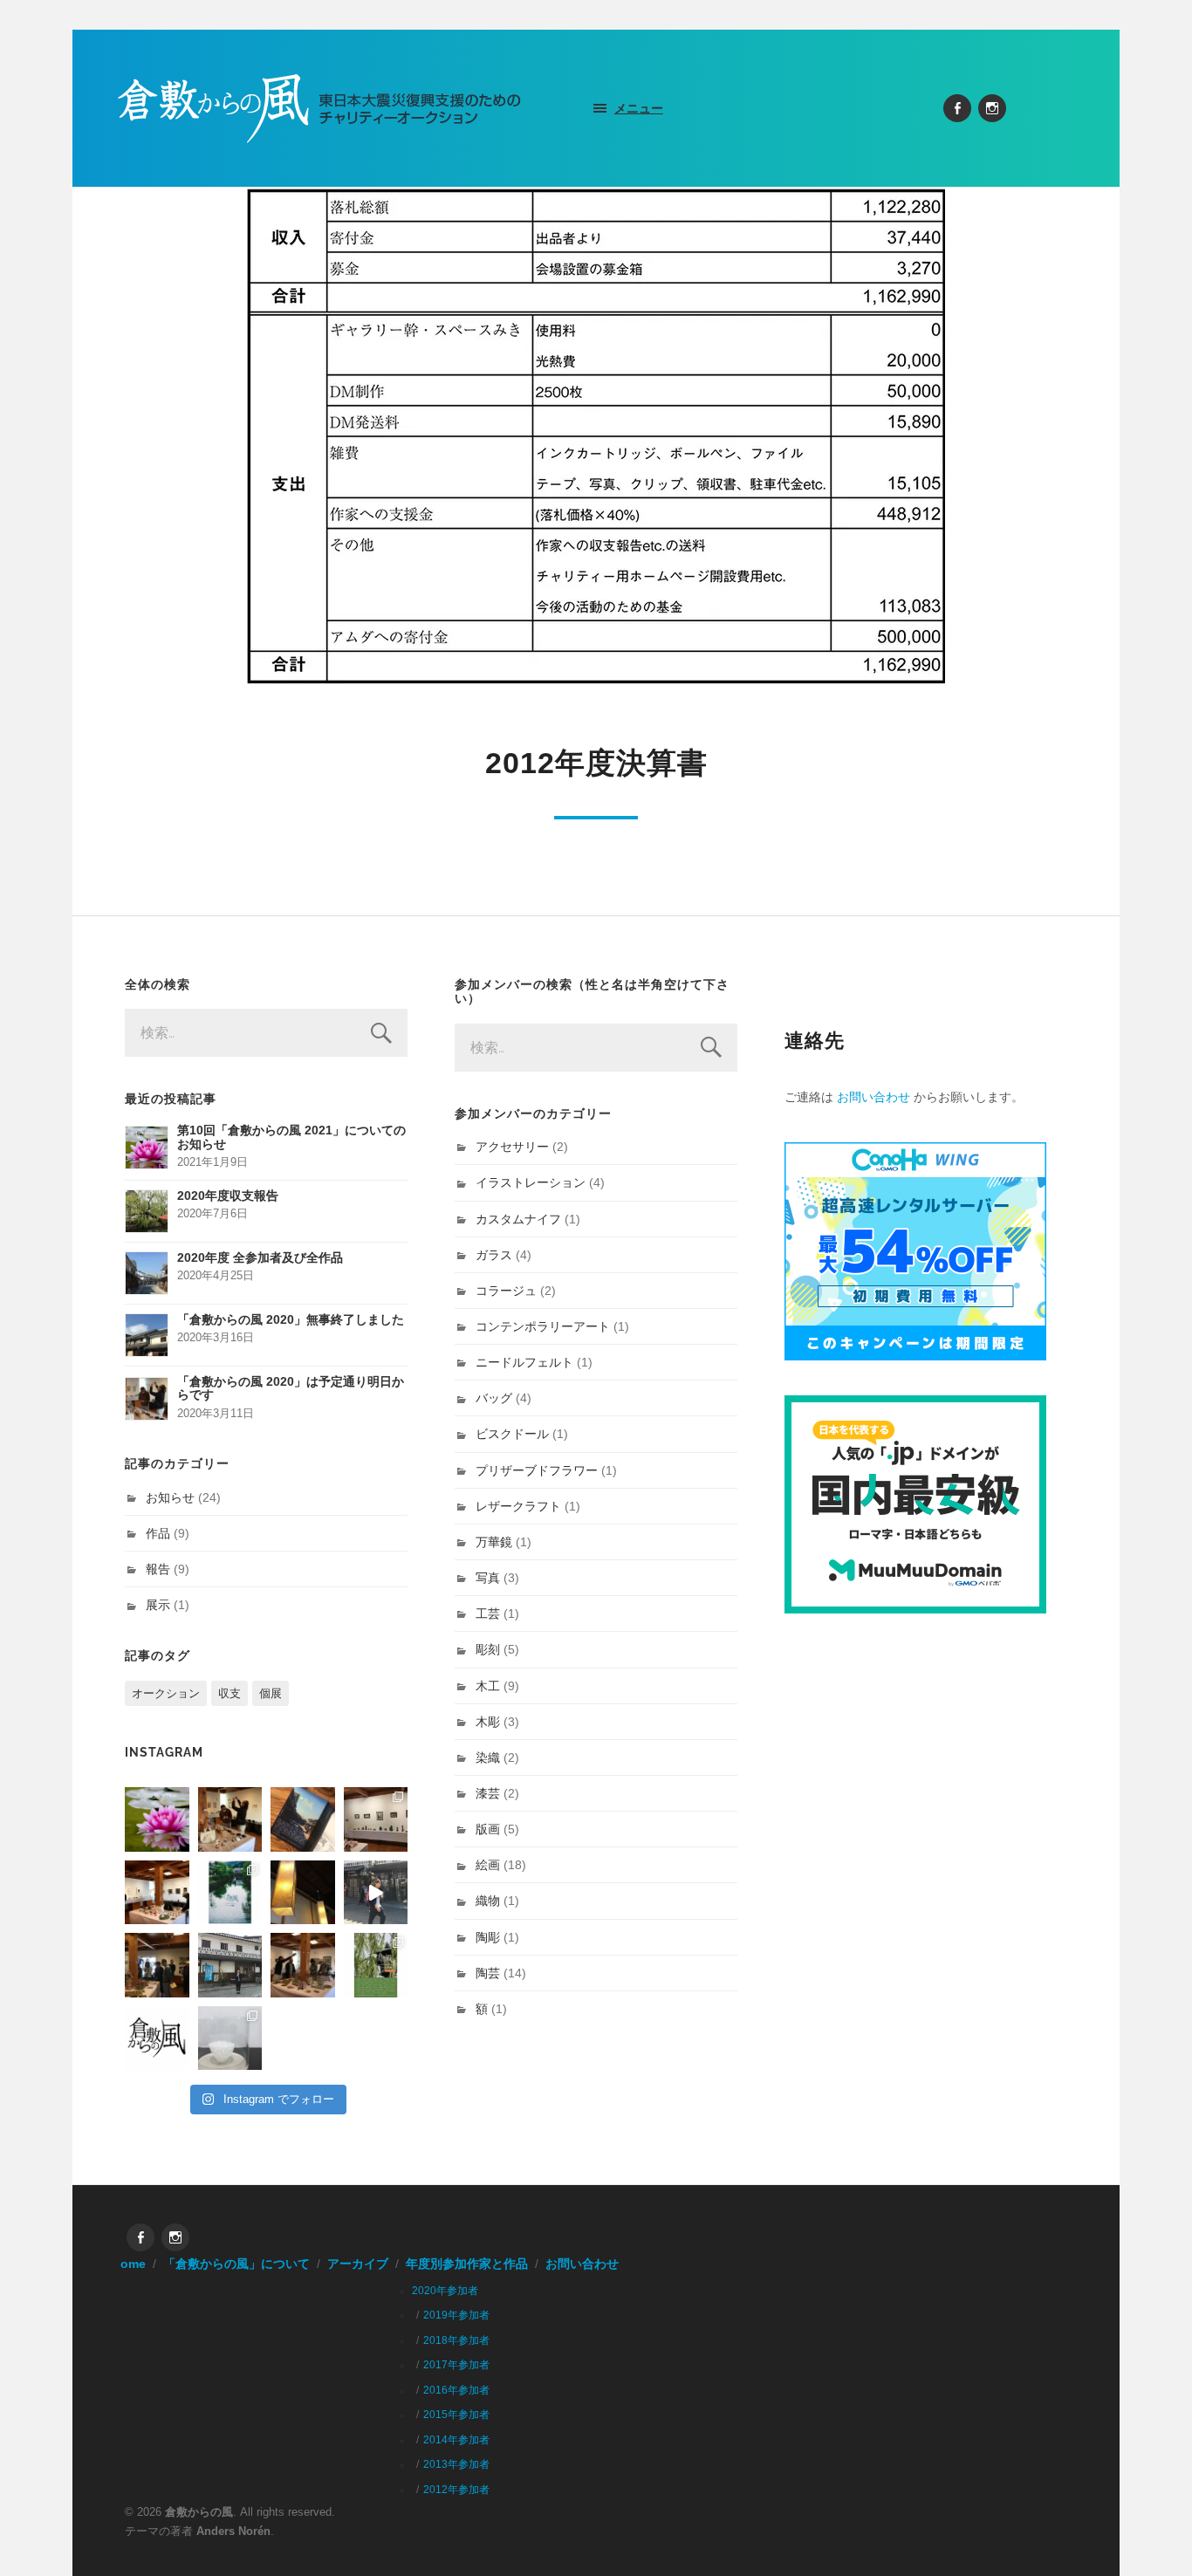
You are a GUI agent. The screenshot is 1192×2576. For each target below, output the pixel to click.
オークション (166, 1693)
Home (129, 2264)
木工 (488, 1686)
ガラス (494, 1255)
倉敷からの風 (199, 2512)
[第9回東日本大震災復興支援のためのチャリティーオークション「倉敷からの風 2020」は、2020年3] (303, 1819)
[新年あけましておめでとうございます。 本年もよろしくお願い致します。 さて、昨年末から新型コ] (157, 1819)
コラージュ (506, 1291)
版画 (488, 1829)
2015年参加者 (456, 2415)
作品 (158, 1533)
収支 (229, 1693)
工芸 (488, 1613)
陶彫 (488, 1937)
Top (1151, 2535)
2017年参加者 (456, 2365)
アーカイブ (358, 2264)
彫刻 (488, 1649)
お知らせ (170, 1497)
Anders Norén (233, 2531)
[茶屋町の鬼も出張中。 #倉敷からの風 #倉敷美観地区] (376, 1893)
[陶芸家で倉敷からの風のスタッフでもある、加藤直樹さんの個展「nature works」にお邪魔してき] (230, 2038)
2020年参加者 (445, 2291)
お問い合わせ (873, 1097)
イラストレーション (531, 1182)
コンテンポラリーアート (543, 1326)
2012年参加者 (456, 2490)
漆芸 (488, 1793)
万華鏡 (494, 1542)
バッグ (494, 1398)
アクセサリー (512, 1147)
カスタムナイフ (518, 1219)
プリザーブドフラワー (537, 1470)
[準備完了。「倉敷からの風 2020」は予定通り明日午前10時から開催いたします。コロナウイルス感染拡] (230, 1819)
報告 (158, 1569)
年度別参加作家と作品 (467, 2264)
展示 (158, 1605)
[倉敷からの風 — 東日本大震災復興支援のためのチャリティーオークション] (320, 108)
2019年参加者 (456, 2315)
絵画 (488, 1865)
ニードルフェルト (524, 1362)
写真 (488, 1578)
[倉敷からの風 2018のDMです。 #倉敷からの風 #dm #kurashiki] (376, 1965)
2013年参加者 (456, 2464)
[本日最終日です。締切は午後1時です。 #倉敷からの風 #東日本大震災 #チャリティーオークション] (376, 1819)
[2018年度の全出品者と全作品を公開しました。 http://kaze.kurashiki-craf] (303, 1893)
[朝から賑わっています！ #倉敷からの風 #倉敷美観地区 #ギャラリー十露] (157, 1965)
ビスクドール (512, 1434)
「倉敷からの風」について (236, 2264)
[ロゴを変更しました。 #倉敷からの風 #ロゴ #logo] (157, 2038)
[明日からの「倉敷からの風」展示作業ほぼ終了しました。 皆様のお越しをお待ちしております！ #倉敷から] (303, 1965)
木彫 (488, 1722)
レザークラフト (518, 1506)
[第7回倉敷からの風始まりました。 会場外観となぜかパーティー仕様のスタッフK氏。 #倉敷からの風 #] (230, 1965)
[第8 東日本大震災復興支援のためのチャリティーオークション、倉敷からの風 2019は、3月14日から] (230, 1893)
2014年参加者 (456, 2440)
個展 (271, 1693)
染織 (488, 1757)
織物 (488, 1901)
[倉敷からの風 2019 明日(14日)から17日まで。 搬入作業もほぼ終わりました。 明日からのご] (157, 1893)
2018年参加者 (456, 2340)
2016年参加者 (456, 2390)
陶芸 (488, 1973)
